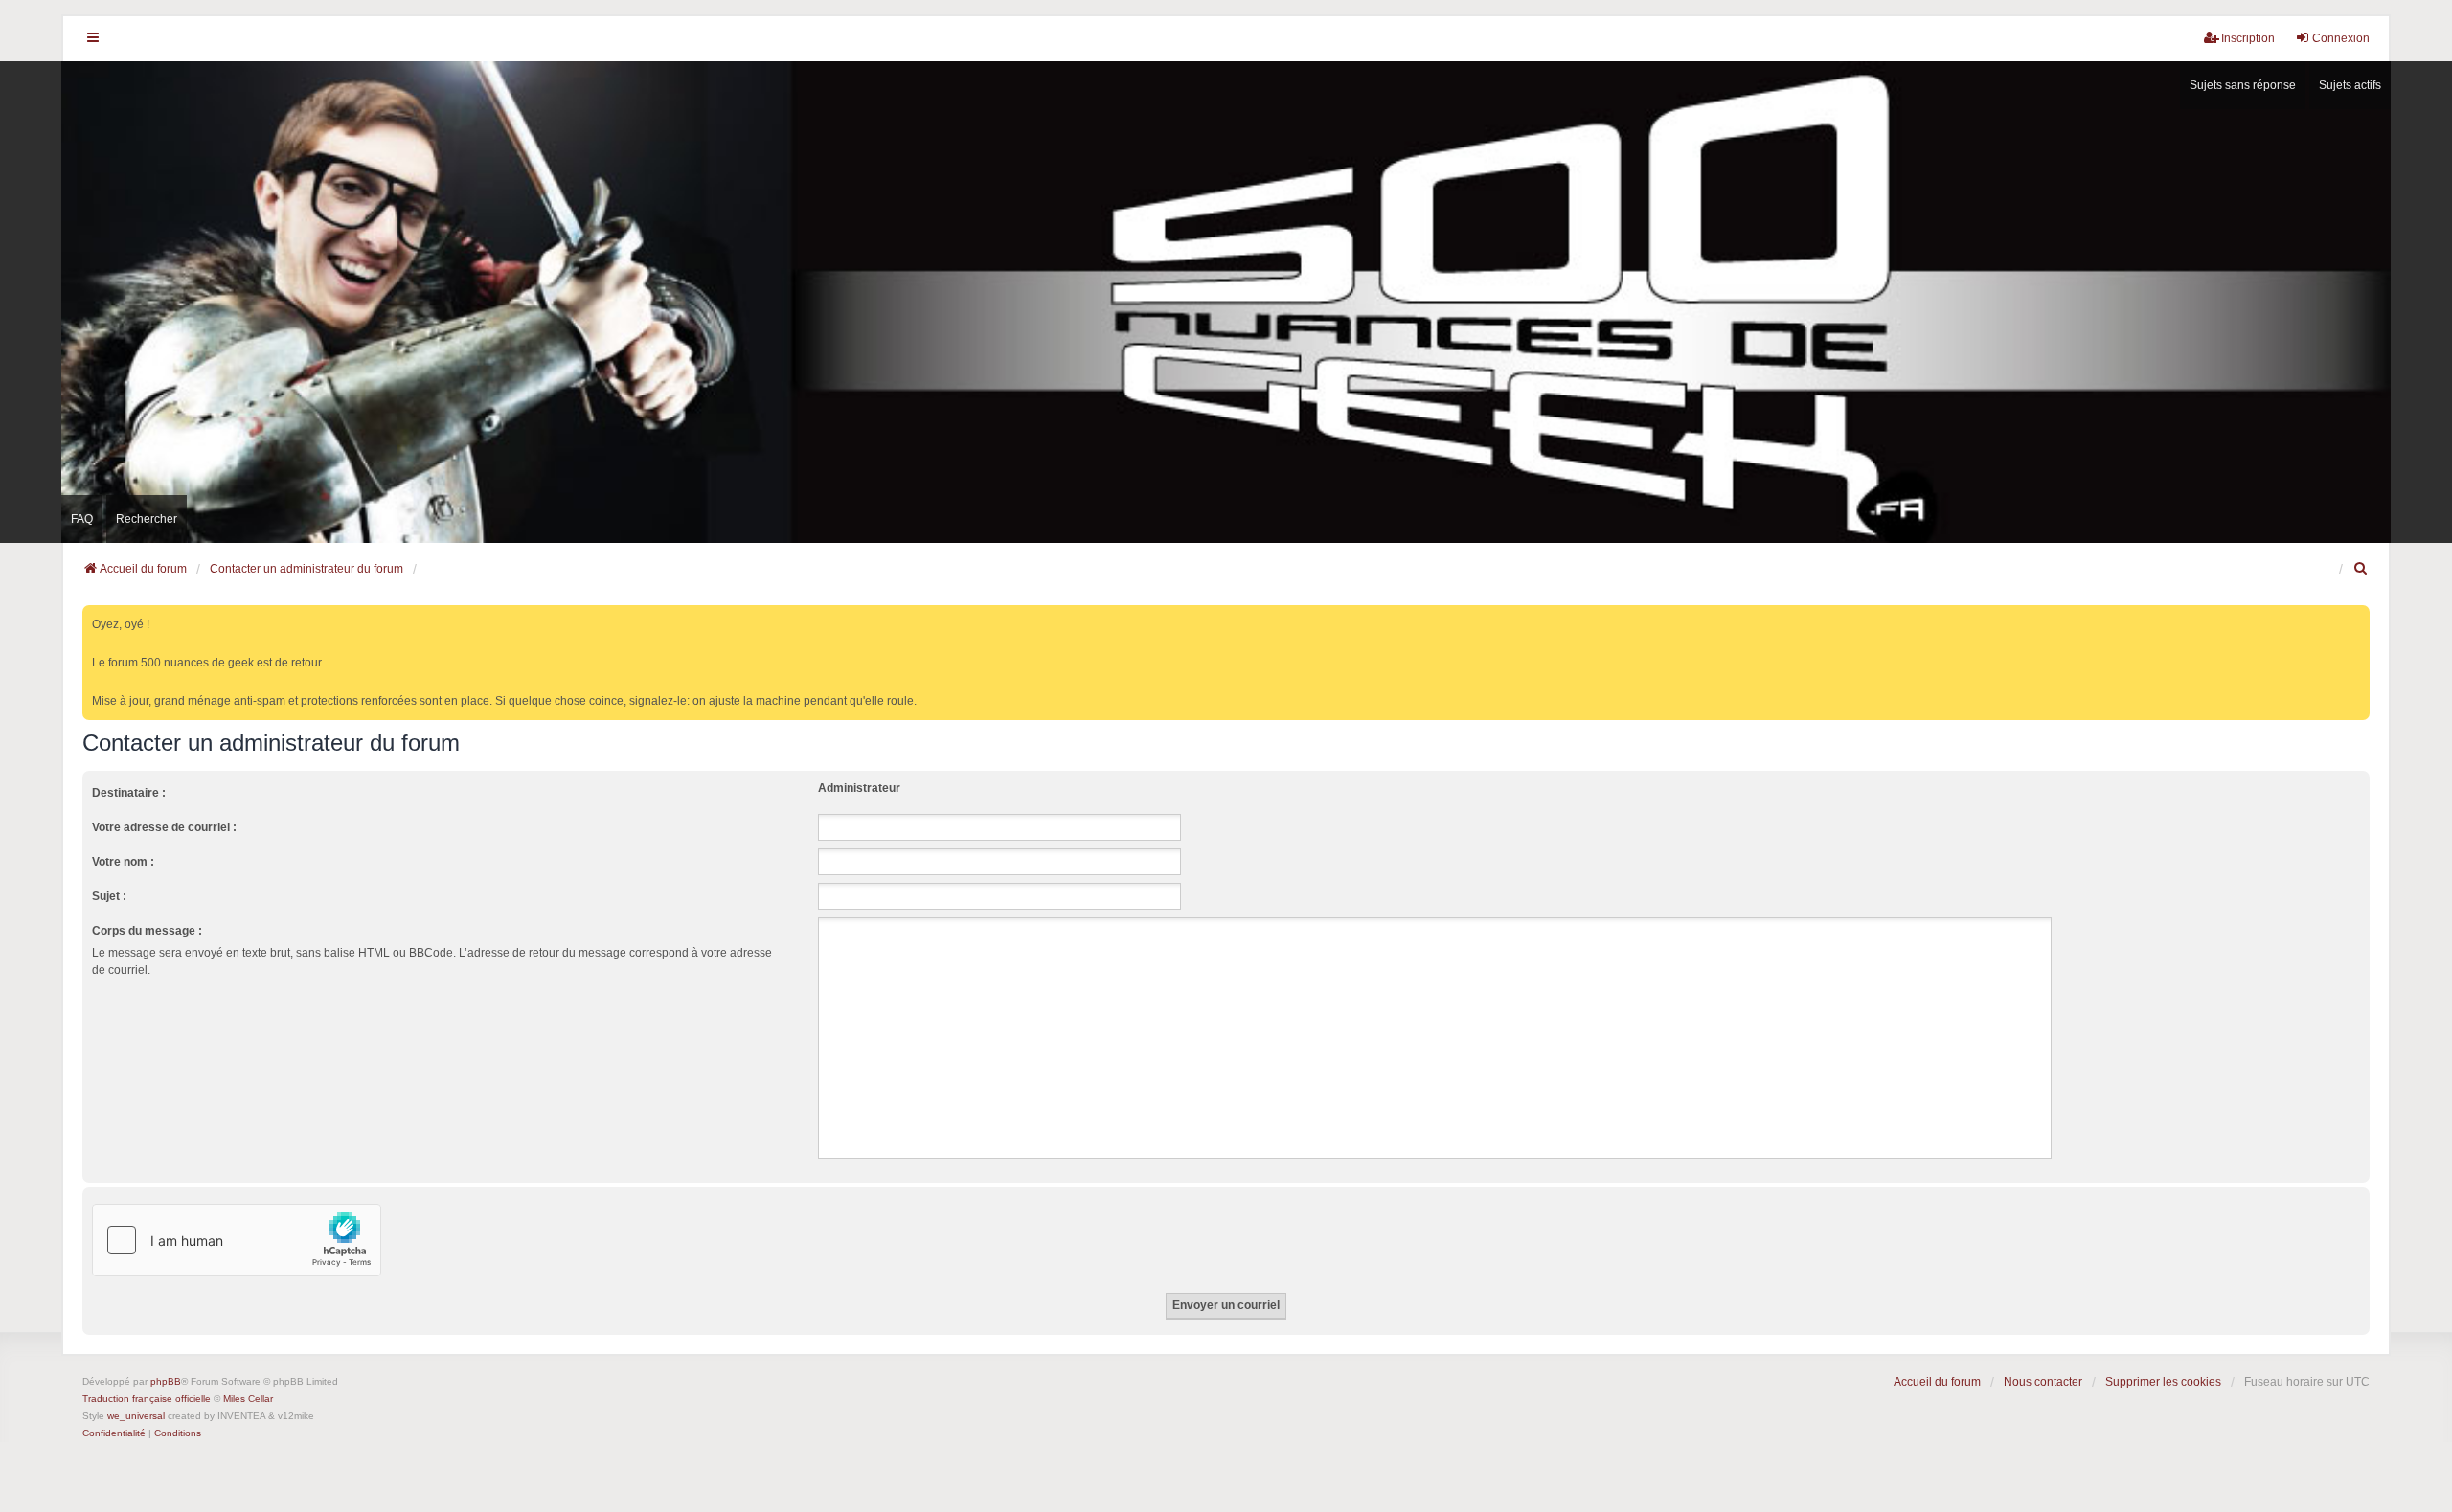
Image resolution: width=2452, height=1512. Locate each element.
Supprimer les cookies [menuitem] (2163, 1382)
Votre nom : (123, 862)
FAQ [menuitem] (82, 519)
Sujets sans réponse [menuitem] (2243, 85)
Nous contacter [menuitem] (2043, 1382)
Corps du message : (147, 931)
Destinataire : (129, 793)
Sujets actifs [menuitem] (2350, 85)
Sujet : (109, 896)
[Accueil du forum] (1226, 303)
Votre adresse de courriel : (164, 827)
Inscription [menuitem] (2248, 38)
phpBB (166, 1381)
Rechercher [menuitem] (147, 519)
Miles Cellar (248, 1399)
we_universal (136, 1416)
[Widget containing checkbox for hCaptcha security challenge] (237, 1240)
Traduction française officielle (147, 1399)
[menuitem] (2361, 569)
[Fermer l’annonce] (2357, 616)
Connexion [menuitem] (2341, 38)
